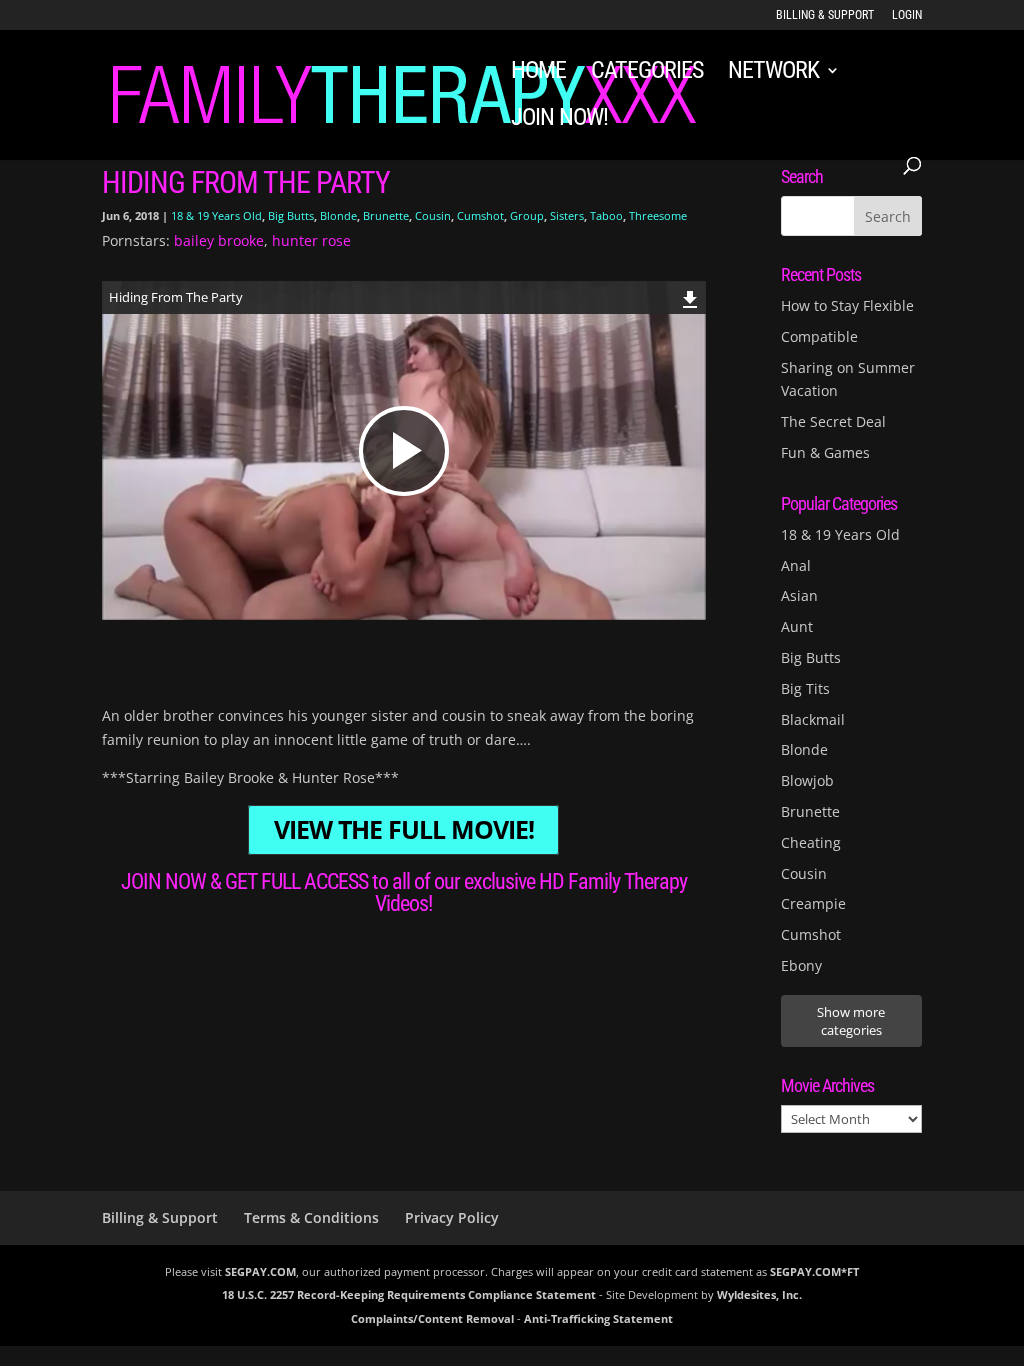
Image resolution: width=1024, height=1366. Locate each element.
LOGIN (907, 15)
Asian (799, 595)
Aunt (797, 626)
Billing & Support (825, 15)
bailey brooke (219, 240)
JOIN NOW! (559, 120)
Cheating (811, 842)
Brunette (386, 215)
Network (773, 73)
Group (527, 215)
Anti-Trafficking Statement (598, 1318)
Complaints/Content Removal (432, 1318)
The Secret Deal (833, 421)
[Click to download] (690, 296)
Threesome (658, 215)
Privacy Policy (452, 1217)
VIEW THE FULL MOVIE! (404, 830)
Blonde (338, 215)
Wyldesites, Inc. (759, 1294)
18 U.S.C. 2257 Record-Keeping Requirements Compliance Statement (409, 1294)
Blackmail (813, 719)
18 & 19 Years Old (216, 215)
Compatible (819, 336)
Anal (796, 565)
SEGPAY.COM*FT (814, 1271)
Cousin (433, 215)
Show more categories (851, 1021)
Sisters (567, 215)
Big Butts (291, 215)
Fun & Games (825, 452)
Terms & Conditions (311, 1217)
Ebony (801, 965)
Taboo (606, 215)
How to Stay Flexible (847, 305)
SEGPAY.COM (260, 1271)
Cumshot (480, 215)
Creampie (813, 903)
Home (538, 73)
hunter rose (311, 240)
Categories (647, 73)
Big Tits (805, 688)
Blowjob (807, 780)
